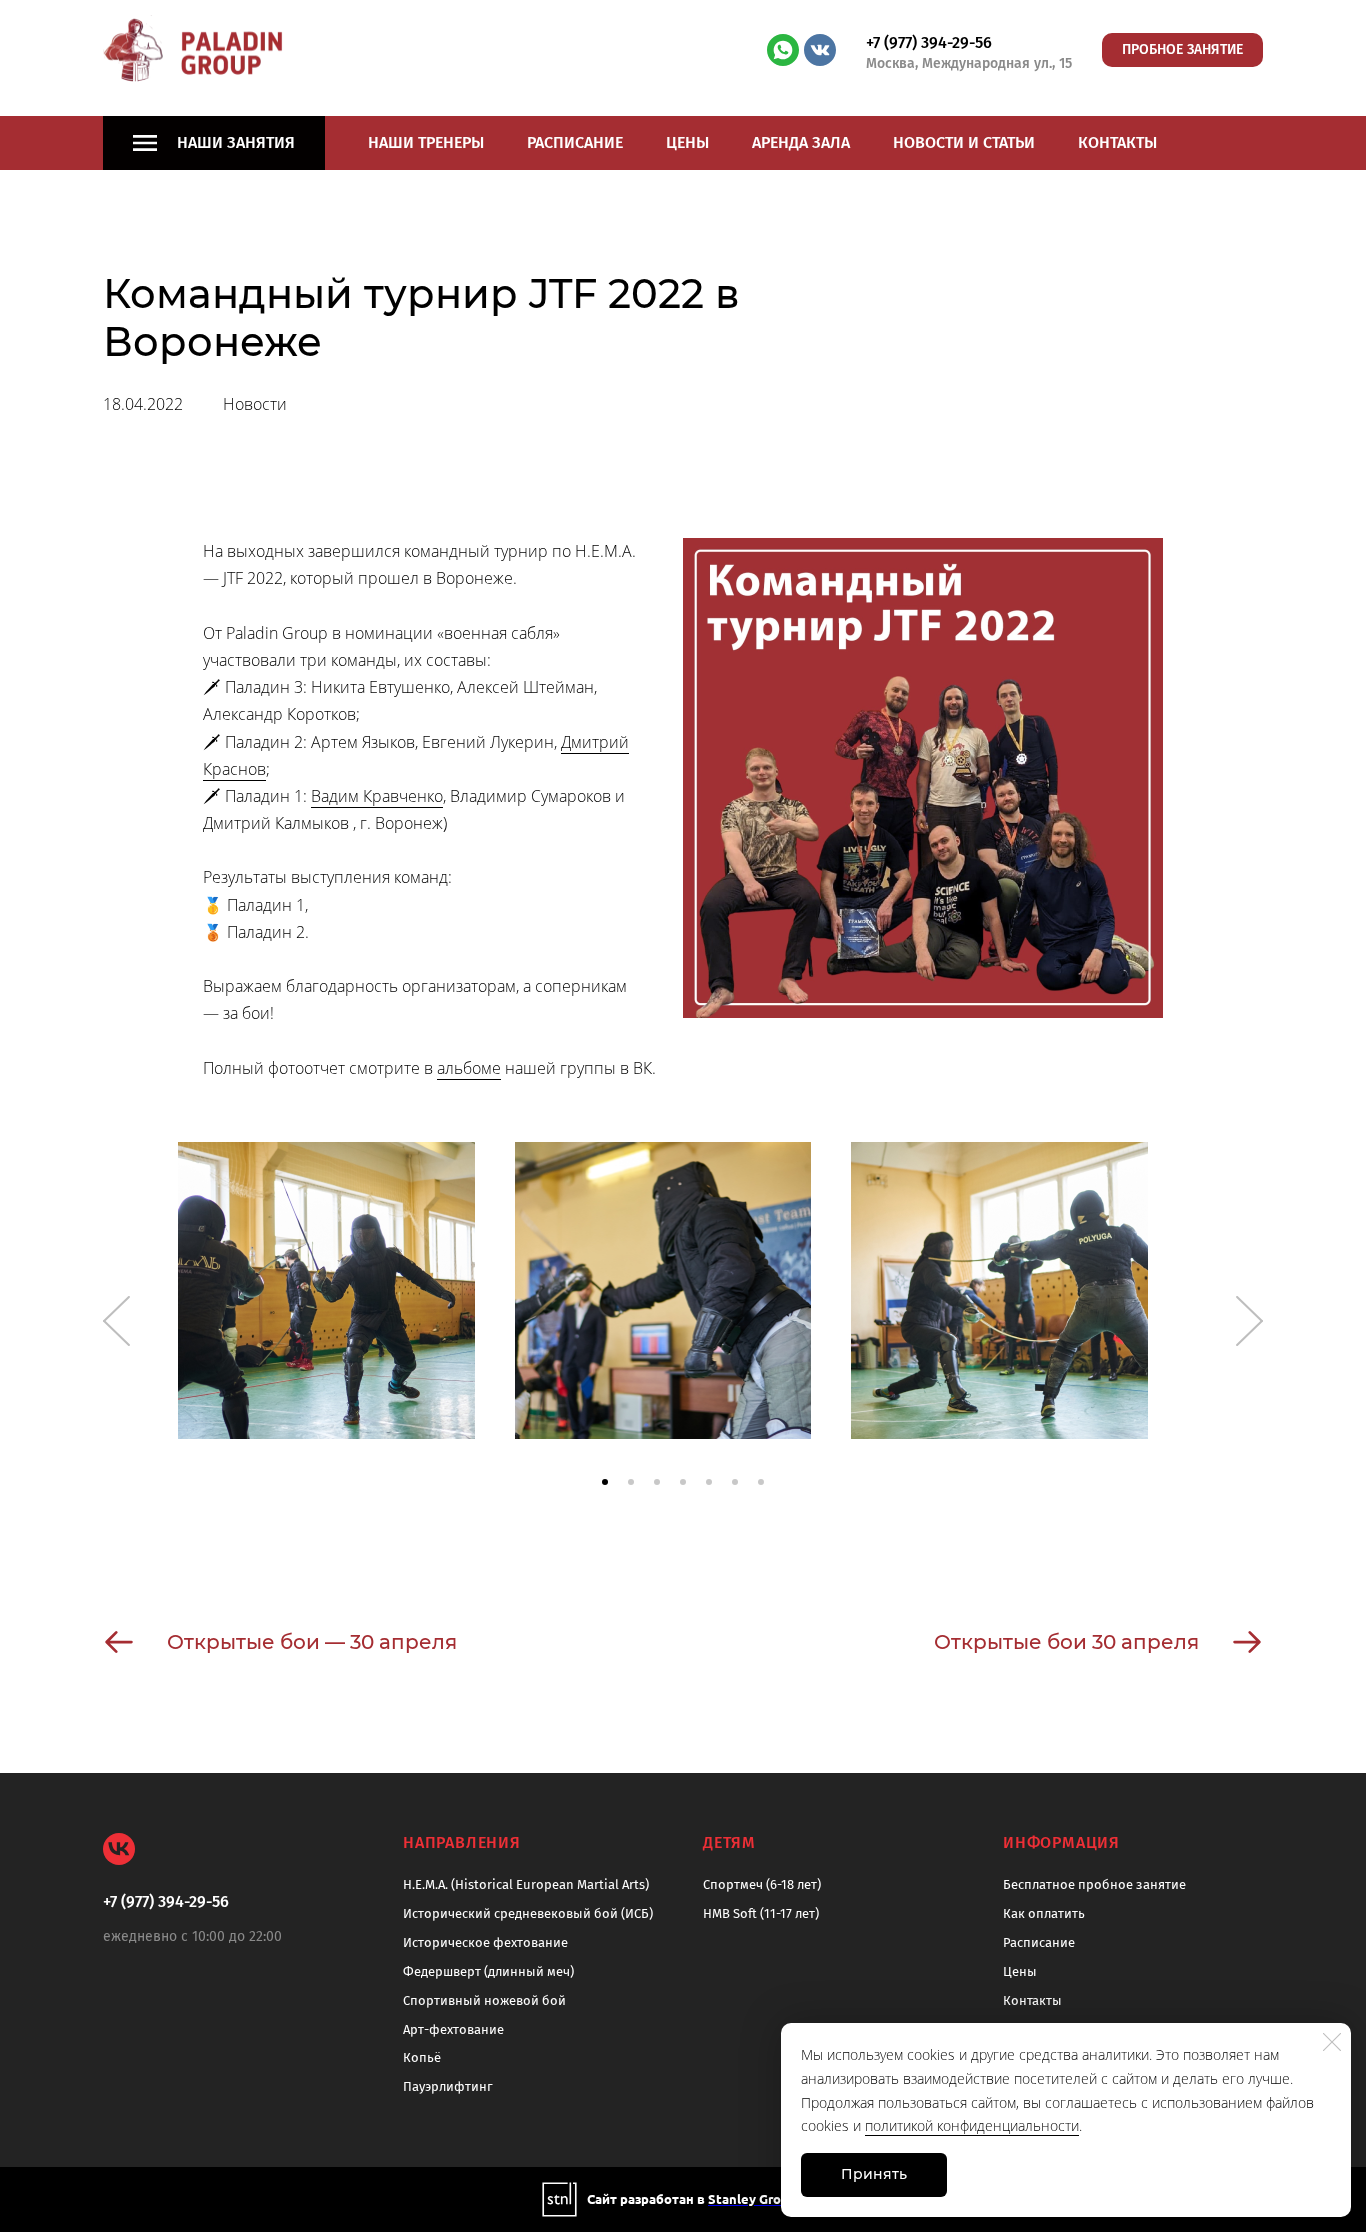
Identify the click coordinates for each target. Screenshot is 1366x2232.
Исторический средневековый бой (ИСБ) (528, 1913)
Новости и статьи (964, 142)
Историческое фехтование (485, 1942)
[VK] (119, 1849)
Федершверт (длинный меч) (488, 1971)
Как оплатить (1044, 1913)
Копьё (422, 2057)
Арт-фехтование (453, 2029)
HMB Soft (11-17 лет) (761, 1913)
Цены (687, 142)
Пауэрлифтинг (448, 2086)
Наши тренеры (426, 142)
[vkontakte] (820, 50)
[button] (605, 1482)
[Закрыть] (1332, 2042)
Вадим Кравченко (377, 796)
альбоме (469, 1068)
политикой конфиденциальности (972, 2125)
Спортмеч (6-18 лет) (762, 1884)
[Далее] (1249, 1321)
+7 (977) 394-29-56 (929, 42)
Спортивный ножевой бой (484, 2000)
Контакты (1117, 142)
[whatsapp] (783, 50)
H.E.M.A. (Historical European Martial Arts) (526, 1884)
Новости (255, 404)
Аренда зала (801, 142)
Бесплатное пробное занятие (1094, 1884)
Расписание (575, 142)
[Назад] (116, 1321)
